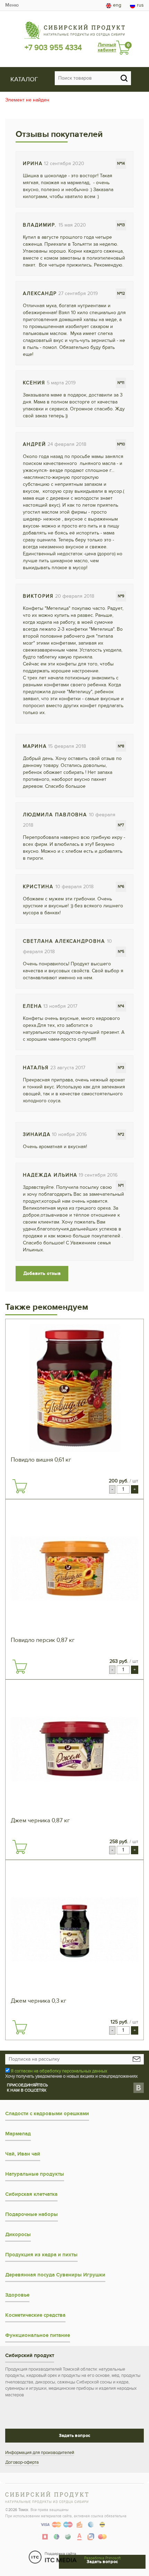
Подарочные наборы (32, 2214)
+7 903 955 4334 (53, 48)
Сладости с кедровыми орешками (47, 2114)
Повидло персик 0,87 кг (43, 1640)
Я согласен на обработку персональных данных (59, 2071)
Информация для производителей (40, 2453)
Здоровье (17, 2295)
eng (117, 5)
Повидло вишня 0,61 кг (41, 1460)
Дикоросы (18, 2235)
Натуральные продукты (35, 2174)
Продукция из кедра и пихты (41, 2255)
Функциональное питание (38, 2335)
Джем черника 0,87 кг (40, 1821)
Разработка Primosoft (102, 2558)
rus (140, 5)
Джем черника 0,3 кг (38, 2001)
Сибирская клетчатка (31, 2194)
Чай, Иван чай (23, 2154)
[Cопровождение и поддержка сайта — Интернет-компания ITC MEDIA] (53, 2557)
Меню (12, 5)
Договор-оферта (22, 2462)
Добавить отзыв (42, 1273)
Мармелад (18, 2134)
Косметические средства (35, 2315)
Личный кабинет (107, 47)
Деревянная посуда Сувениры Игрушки (55, 2275)
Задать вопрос (74, 2436)
